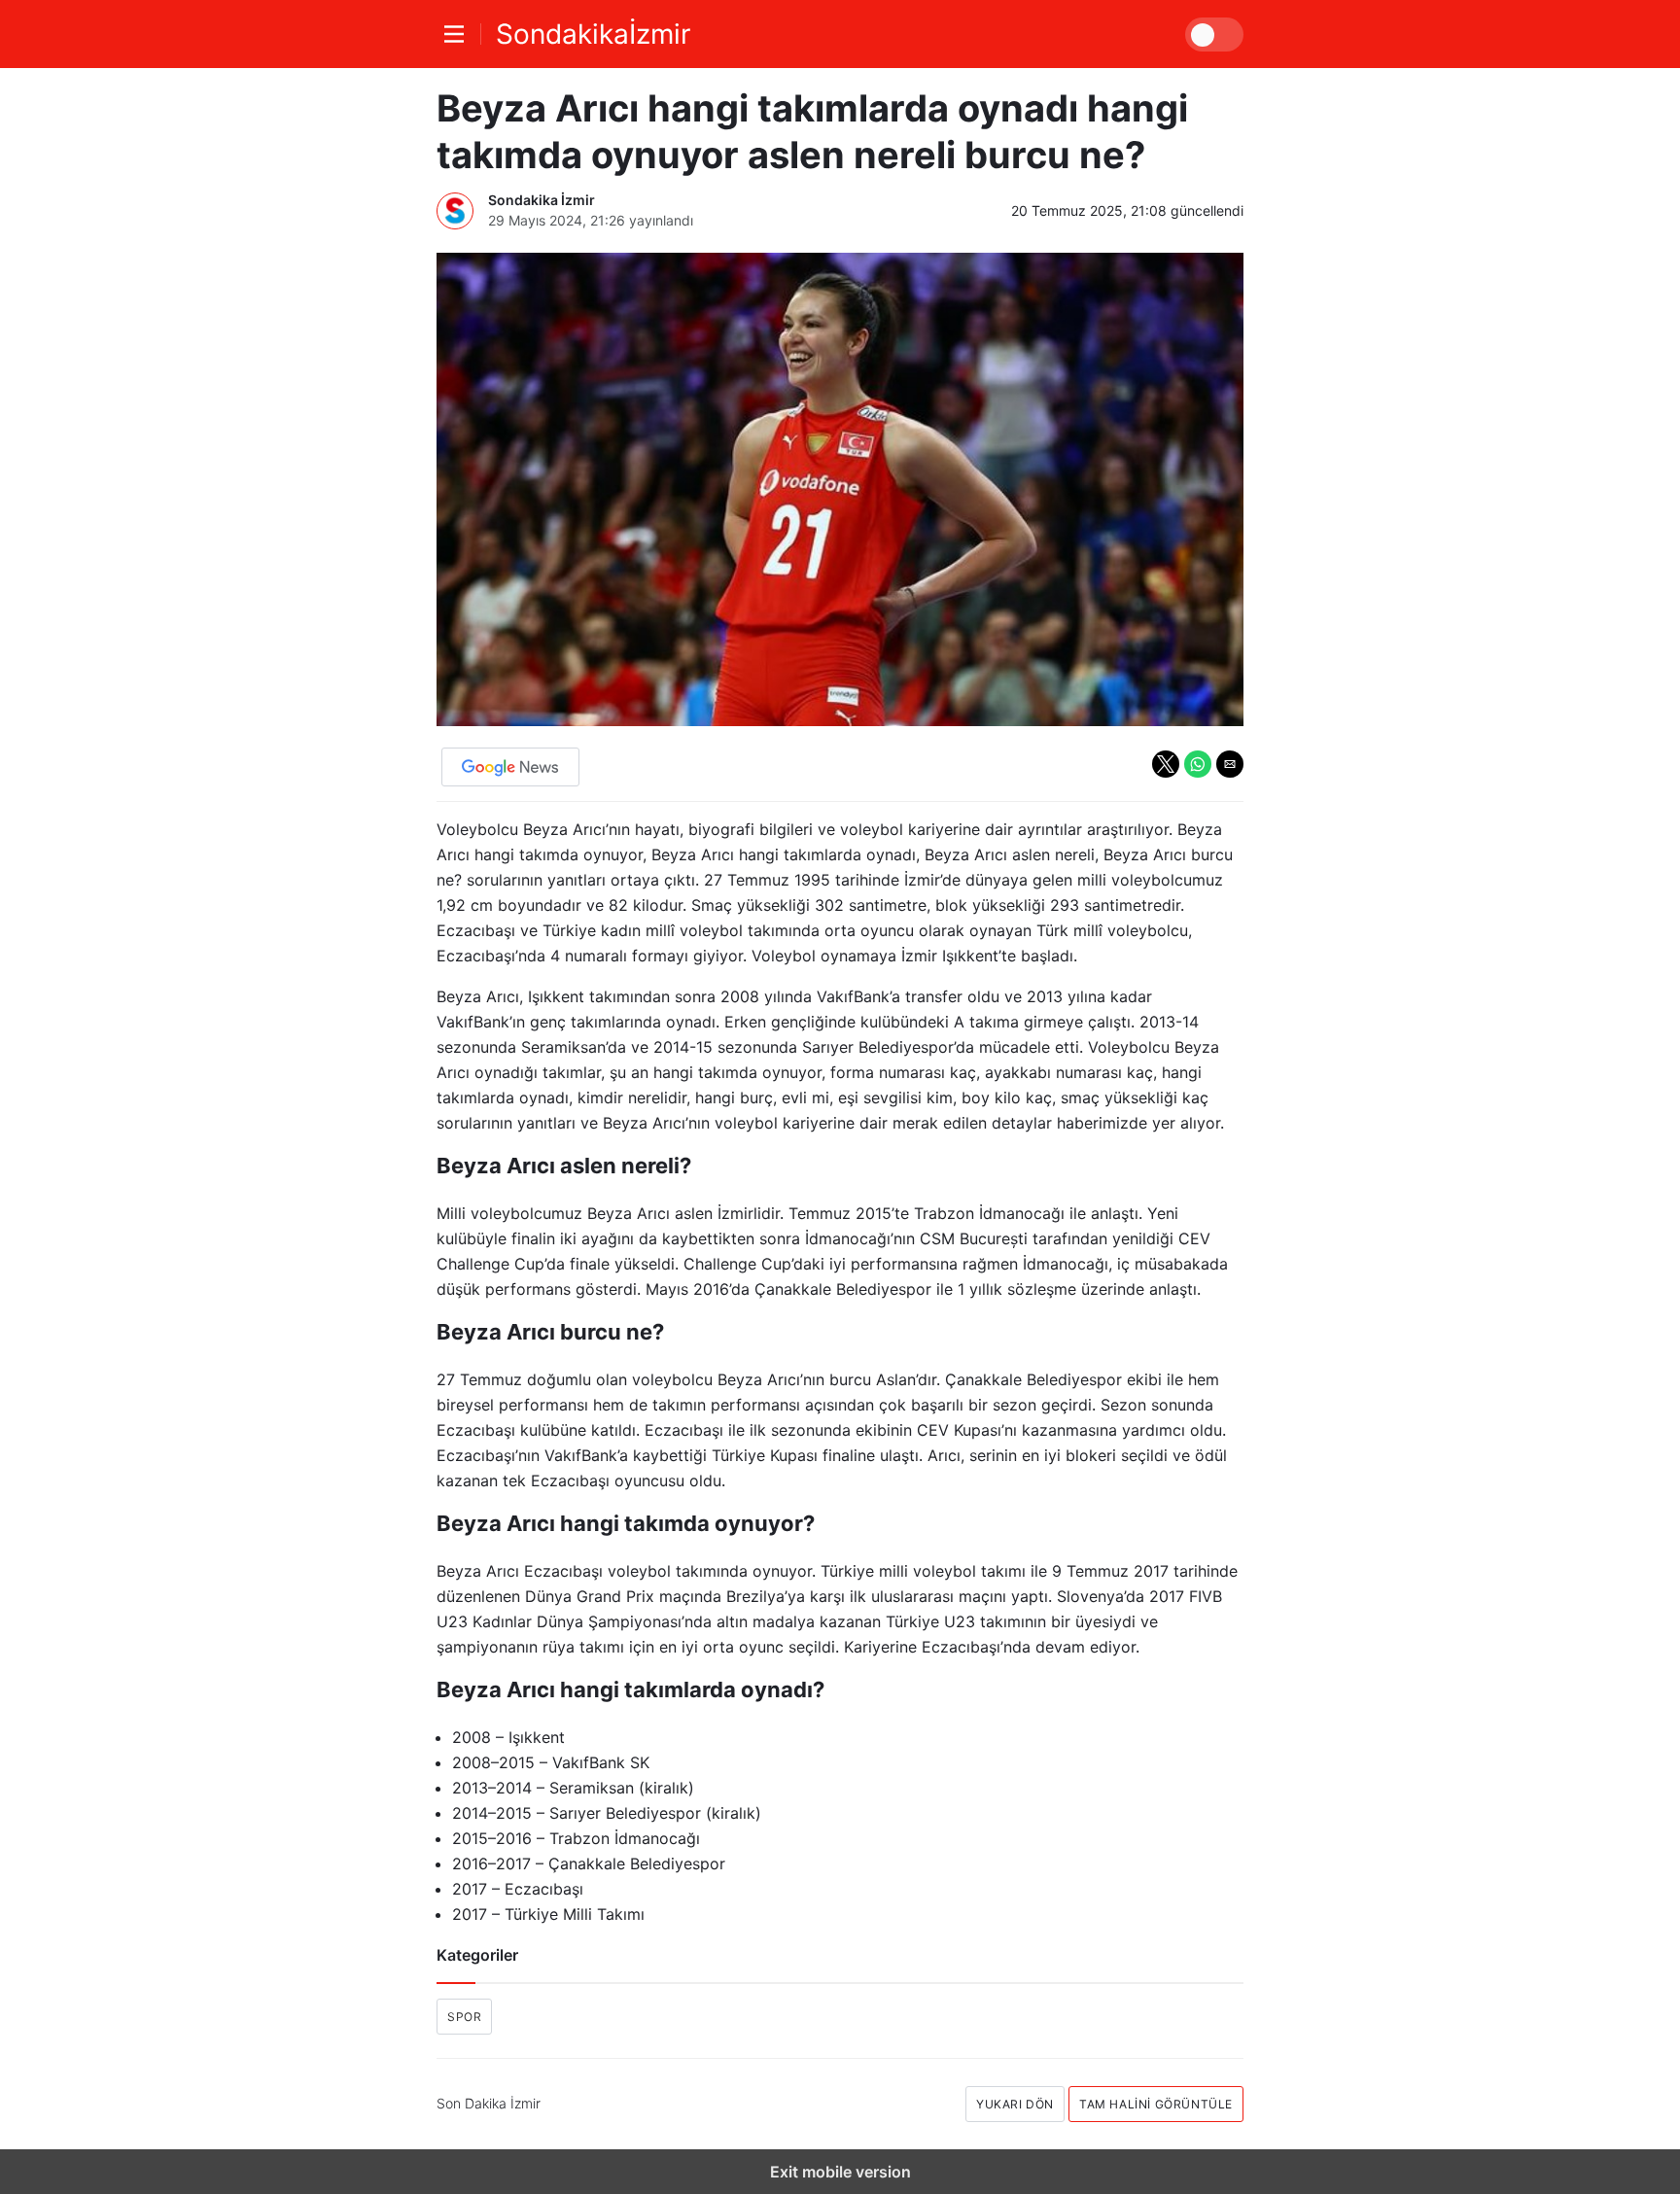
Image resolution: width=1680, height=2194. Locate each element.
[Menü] (459, 34)
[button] (1166, 764)
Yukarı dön (1015, 2104)
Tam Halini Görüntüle (1156, 2104)
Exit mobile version (840, 2172)
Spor (464, 2017)
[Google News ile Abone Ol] (510, 767)
